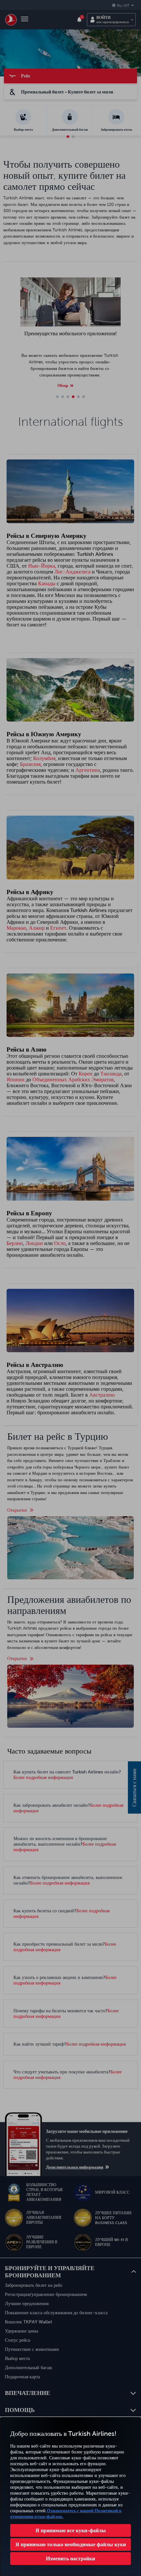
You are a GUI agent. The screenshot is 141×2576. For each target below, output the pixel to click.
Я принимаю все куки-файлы (71, 2530)
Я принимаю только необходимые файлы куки (71, 2544)
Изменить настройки (70, 2558)
